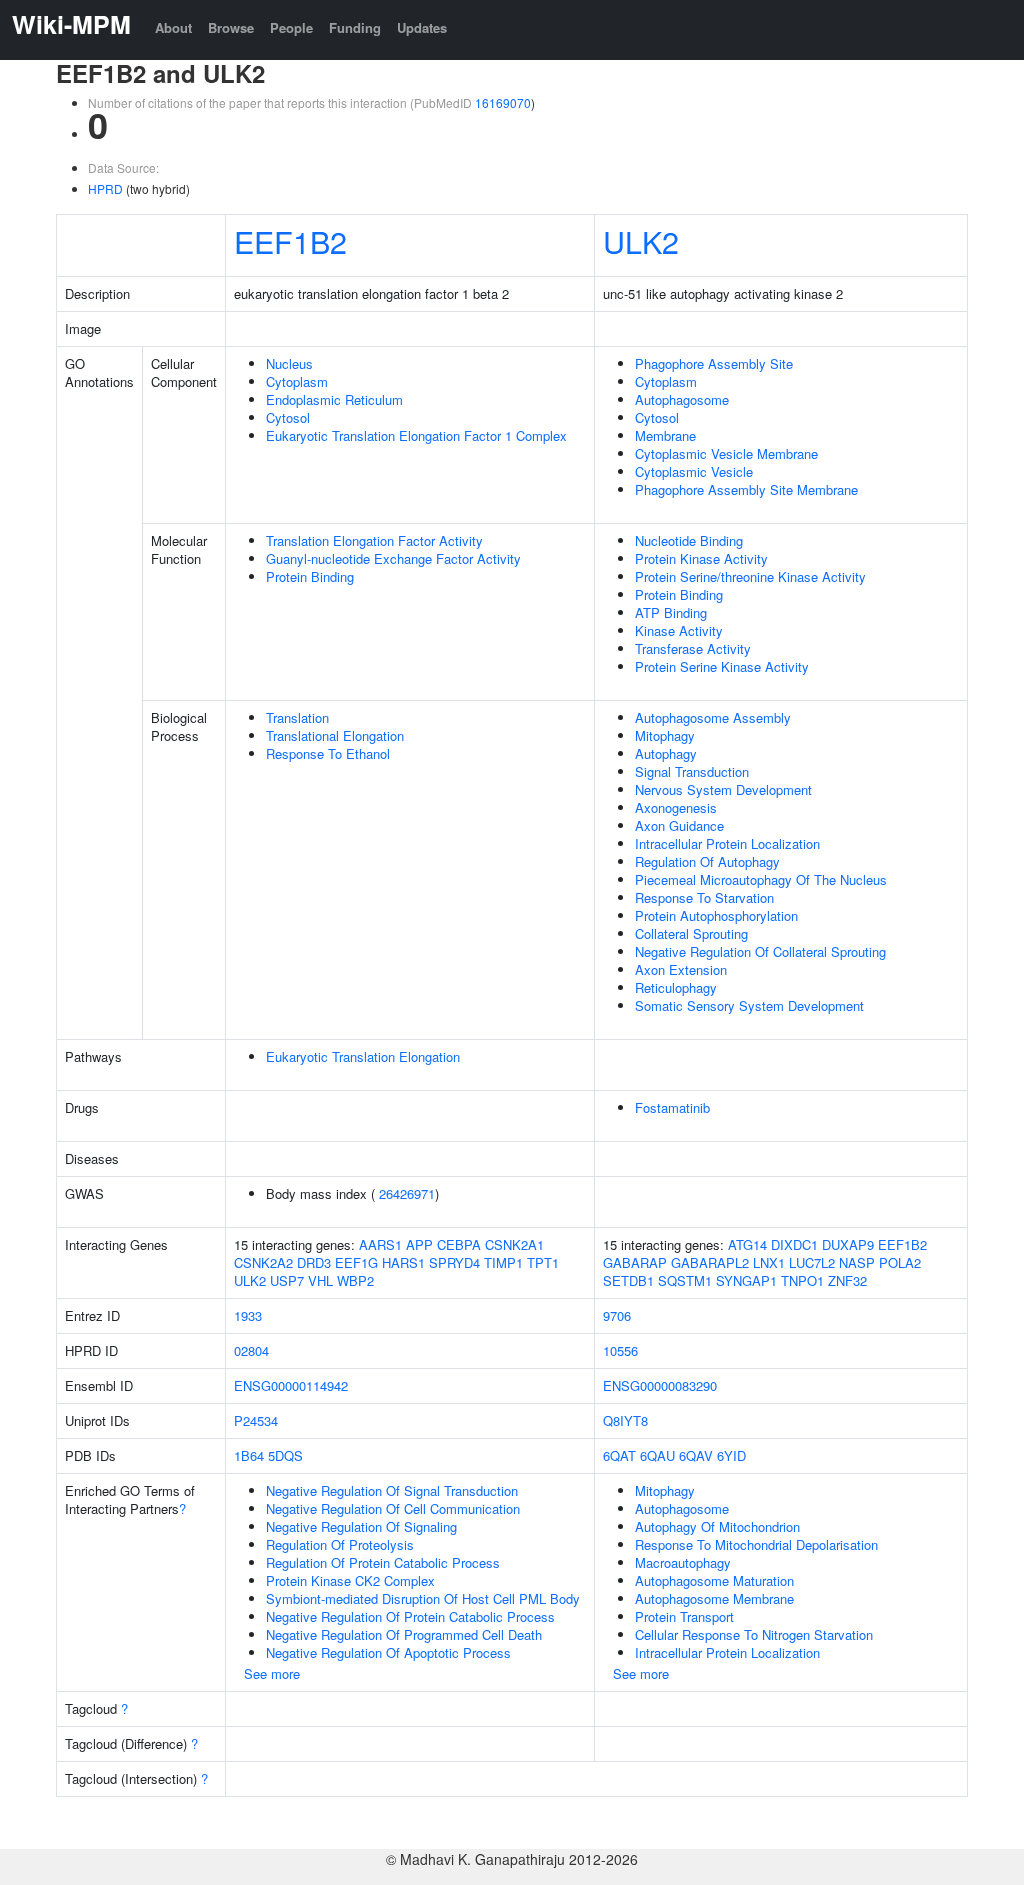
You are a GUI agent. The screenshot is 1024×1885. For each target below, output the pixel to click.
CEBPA (459, 1244)
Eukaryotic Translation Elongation (363, 1056)
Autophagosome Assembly (713, 717)
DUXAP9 (848, 1244)
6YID (731, 1455)
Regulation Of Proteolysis (340, 1544)
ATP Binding (671, 612)
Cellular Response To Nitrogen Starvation (754, 1634)
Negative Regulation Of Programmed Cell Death (404, 1634)
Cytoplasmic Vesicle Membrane (726, 453)
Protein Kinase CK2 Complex (350, 1580)
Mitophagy (665, 735)
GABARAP (635, 1262)
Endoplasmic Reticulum (334, 399)
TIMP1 (503, 1262)
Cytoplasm (297, 381)
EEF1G (356, 1262)
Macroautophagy (683, 1562)
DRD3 (314, 1262)
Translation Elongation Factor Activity (374, 540)
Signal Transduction (692, 771)
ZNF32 (847, 1280)
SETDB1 (628, 1280)
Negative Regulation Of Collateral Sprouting (760, 951)
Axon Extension (681, 969)
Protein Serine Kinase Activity (722, 666)
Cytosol (288, 417)
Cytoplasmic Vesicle (694, 471)
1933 (248, 1315)
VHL (320, 1280)
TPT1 (543, 1262)
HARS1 (403, 1262)
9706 (617, 1315)
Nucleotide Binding (689, 540)
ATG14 (747, 1244)
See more (272, 1673)
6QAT (619, 1455)
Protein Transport (684, 1616)
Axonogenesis (676, 807)
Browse (231, 27)
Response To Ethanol (328, 753)
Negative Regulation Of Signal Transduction (392, 1490)
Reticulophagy (676, 987)
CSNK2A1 (514, 1244)
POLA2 (900, 1262)
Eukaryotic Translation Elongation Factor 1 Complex (416, 435)
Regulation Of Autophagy (707, 861)
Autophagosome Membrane (714, 1598)
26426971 (407, 1193)
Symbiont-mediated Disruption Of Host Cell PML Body (423, 1598)
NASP (857, 1262)
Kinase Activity (679, 630)
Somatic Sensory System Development (749, 1005)
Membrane (665, 435)
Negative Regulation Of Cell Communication (393, 1508)
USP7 (287, 1280)
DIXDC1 (794, 1244)
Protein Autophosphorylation (716, 915)
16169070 (503, 102)
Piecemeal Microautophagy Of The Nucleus (761, 879)
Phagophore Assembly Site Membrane (746, 489)
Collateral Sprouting (691, 933)
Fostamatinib (672, 1107)
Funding (355, 27)
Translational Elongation (335, 735)
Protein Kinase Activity (701, 558)
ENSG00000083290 (660, 1385)
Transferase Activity (693, 648)
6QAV (696, 1455)
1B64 (249, 1455)
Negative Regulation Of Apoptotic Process (388, 1652)
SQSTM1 (685, 1280)
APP (419, 1244)
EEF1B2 (290, 241)
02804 (251, 1350)
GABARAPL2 (710, 1262)
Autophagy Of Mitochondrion (717, 1526)
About (173, 27)
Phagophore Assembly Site (714, 363)
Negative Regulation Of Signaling (361, 1526)
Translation (297, 717)
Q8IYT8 (625, 1420)
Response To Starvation (704, 897)
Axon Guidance (679, 825)
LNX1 (769, 1262)
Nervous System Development (723, 789)
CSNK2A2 (263, 1262)
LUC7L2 (812, 1262)
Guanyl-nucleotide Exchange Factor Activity (393, 558)
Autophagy (666, 753)
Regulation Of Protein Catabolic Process (383, 1562)
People (291, 27)
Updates (422, 27)
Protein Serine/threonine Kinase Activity (750, 576)
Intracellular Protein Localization (727, 843)
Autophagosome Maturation (714, 1580)
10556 (620, 1350)
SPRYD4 (454, 1262)
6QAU (657, 1455)
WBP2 (355, 1280)
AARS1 (380, 1244)
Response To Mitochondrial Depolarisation (756, 1544)
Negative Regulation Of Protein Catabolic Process (410, 1616)
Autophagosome (682, 399)
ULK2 (641, 241)
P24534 (256, 1420)
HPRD (105, 188)
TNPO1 (802, 1280)
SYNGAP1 (746, 1280)
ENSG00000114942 (291, 1385)
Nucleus (289, 363)
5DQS (285, 1455)
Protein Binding (310, 576)
